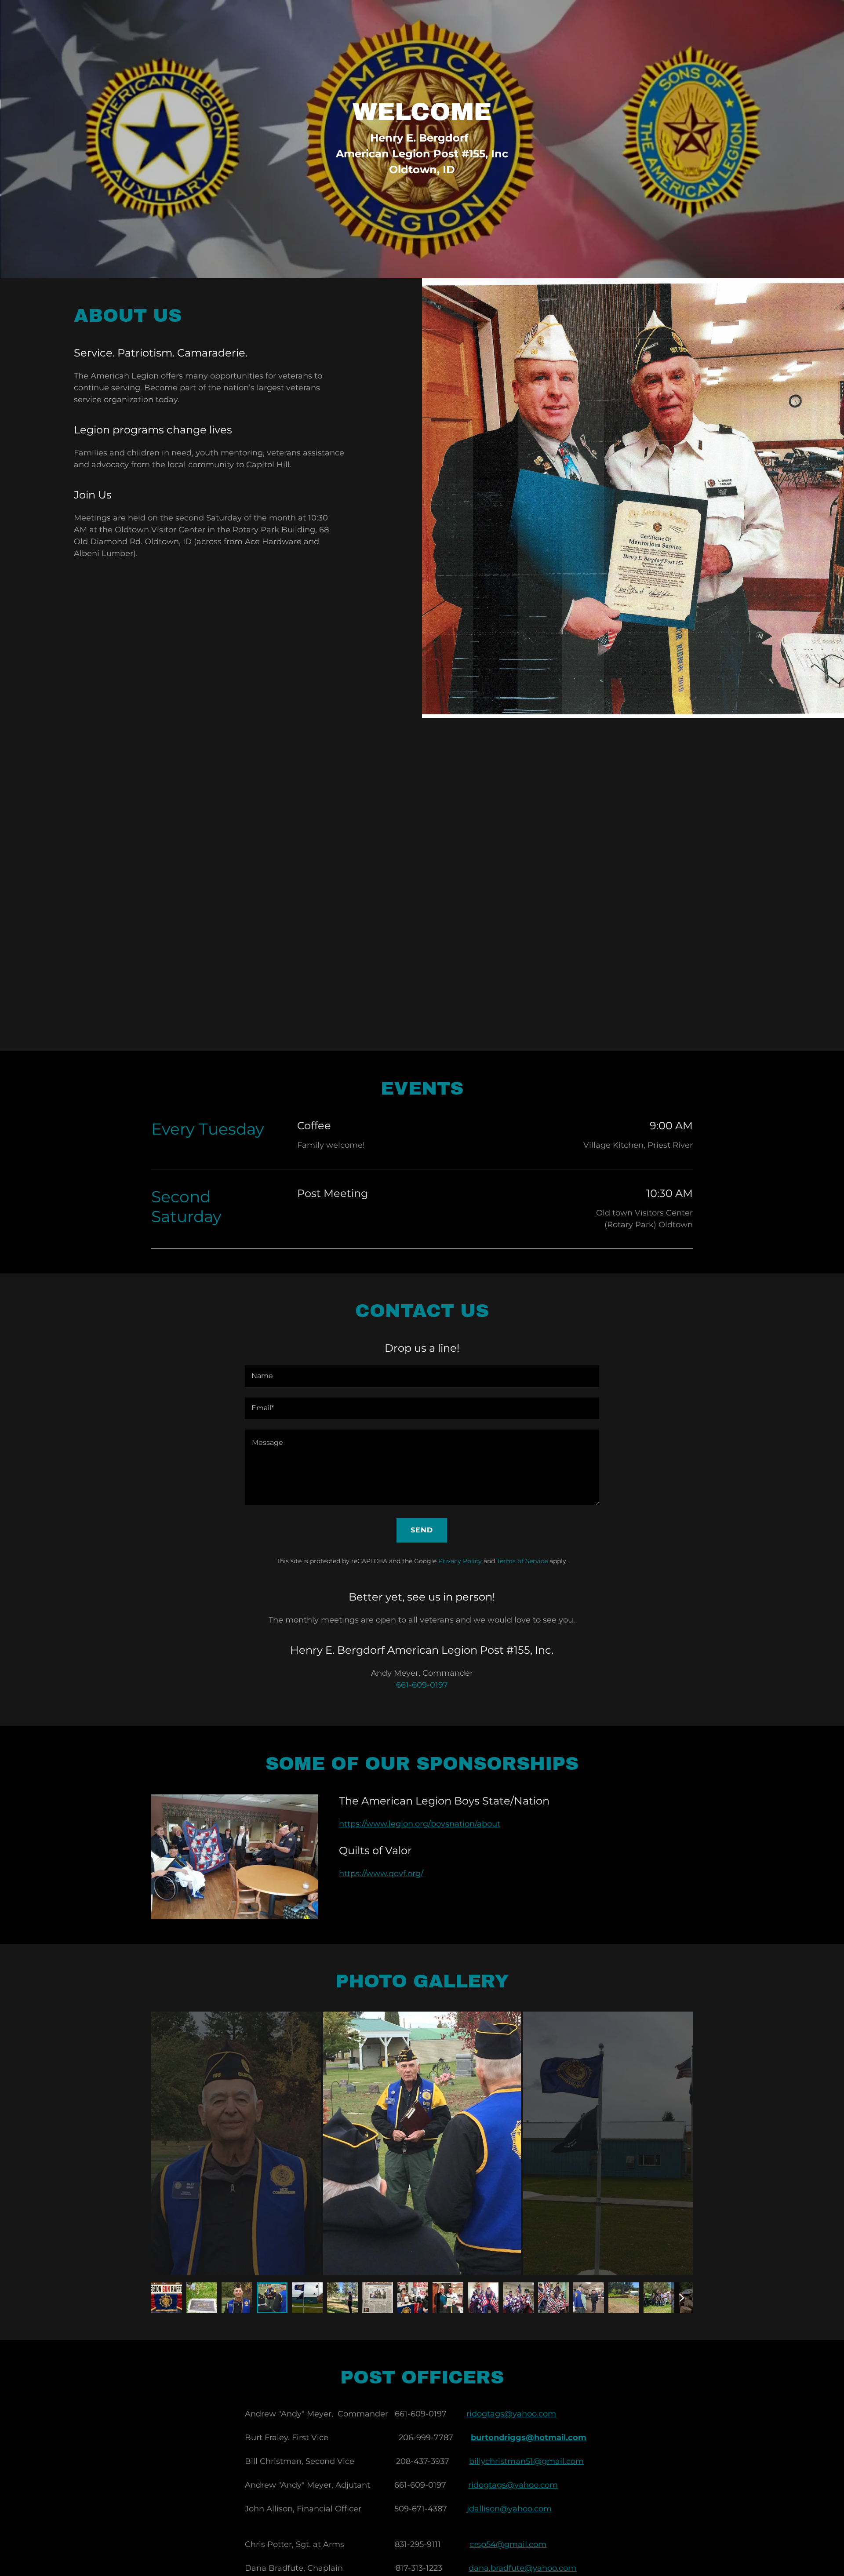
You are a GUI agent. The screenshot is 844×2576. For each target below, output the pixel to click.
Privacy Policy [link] (460, 1561)
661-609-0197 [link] (422, 1685)
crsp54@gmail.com (508, 2544)
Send (422, 1530)
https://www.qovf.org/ (381, 1874)
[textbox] (422, 1376)
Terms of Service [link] (522, 1561)
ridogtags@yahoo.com (511, 2414)
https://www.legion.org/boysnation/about (420, 1824)
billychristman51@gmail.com (526, 2461)
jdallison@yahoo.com (509, 2509)
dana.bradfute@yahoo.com (522, 2568)
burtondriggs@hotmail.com (529, 2438)
